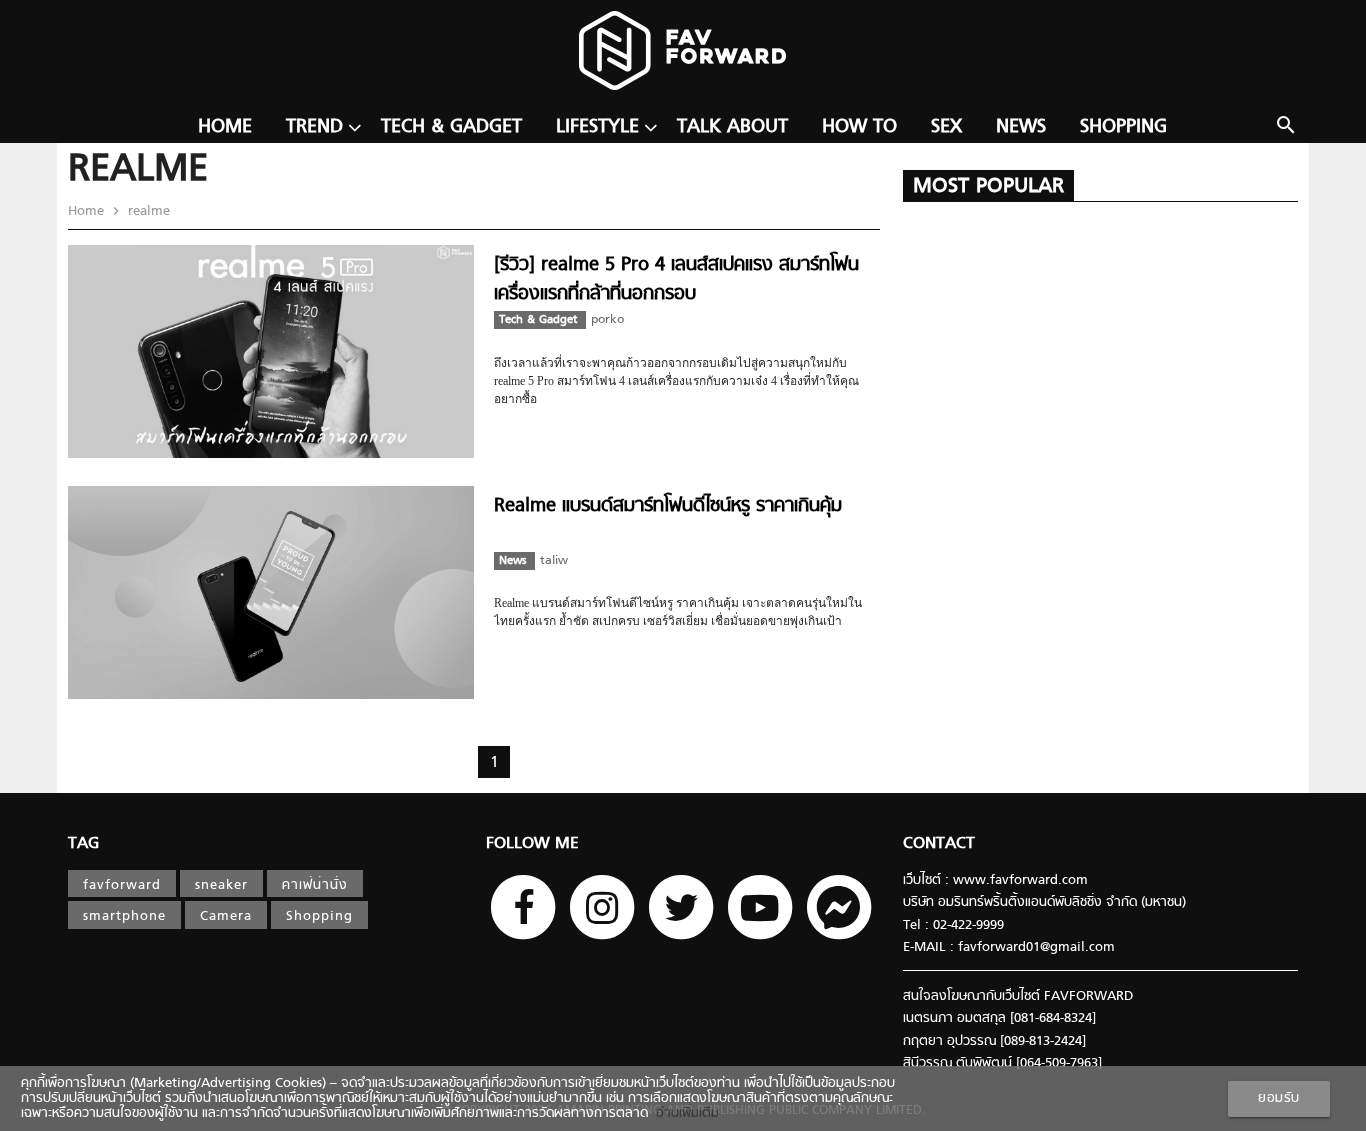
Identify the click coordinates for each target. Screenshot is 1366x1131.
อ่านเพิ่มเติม (683, 1113)
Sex (946, 127)
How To (859, 127)
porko (607, 320)
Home (225, 127)
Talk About (732, 127)
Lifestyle (597, 127)
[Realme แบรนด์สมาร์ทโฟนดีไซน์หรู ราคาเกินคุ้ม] (271, 695)
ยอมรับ (1279, 1098)
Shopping (1123, 127)
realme (147, 211)
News (1021, 127)
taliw (554, 561)
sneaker (221, 885)
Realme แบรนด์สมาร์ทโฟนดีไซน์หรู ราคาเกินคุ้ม (668, 506)
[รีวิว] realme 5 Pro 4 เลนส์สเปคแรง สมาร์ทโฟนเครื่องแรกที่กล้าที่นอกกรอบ (676, 279)
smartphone (124, 916)
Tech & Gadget (451, 127)
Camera (226, 916)
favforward (122, 885)
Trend (314, 127)
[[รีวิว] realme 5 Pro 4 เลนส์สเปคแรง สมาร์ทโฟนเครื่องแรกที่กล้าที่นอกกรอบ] (271, 454)
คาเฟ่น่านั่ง (315, 885)
